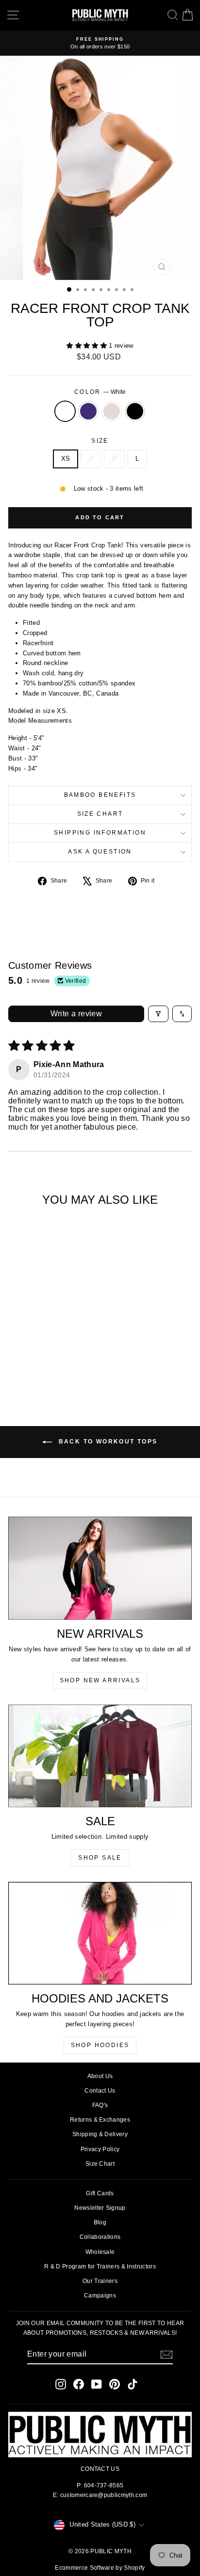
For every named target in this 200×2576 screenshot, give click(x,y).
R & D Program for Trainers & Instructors (100, 2266)
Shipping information (100, 833)
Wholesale (100, 2252)
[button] (88, 346)
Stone (112, 411)
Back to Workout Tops (107, 1442)
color (100, 392)
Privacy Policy (100, 2149)
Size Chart (100, 814)
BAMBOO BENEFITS (100, 795)
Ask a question (100, 852)
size (100, 441)
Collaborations (100, 2237)
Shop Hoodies (100, 2045)
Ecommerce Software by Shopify (100, 2568)
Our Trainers (100, 2281)
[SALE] (100, 1756)
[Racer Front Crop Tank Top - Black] (60, 1368)
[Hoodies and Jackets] (100, 1933)
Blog (100, 2222)
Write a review (76, 1014)
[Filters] (158, 1014)
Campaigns (100, 2296)
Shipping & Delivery (100, 2134)
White (65, 411)
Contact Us (100, 2091)
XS (66, 458)
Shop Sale (100, 1858)
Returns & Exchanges (100, 2120)
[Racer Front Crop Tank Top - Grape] (38, 1368)
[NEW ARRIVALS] (100, 1568)
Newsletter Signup (100, 2208)
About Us (100, 2076)
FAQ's (100, 2105)
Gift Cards (100, 2193)
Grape (88, 411)
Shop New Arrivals (100, 1680)
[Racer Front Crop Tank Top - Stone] (49, 1368)
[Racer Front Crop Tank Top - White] (26, 1368)
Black (135, 411)
